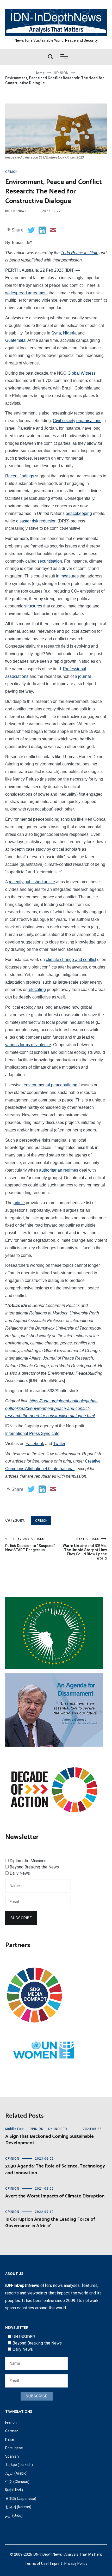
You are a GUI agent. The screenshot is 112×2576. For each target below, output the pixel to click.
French (11, 2422)
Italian (10, 2439)
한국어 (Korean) (18, 2507)
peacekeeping (79, 513)
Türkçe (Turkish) (19, 2465)
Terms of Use (36, 2563)
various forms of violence (28, 1045)
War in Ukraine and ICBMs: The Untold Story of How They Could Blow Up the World (85, 1549)
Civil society (64, 421)
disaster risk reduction (36, 521)
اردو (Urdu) (14, 2516)
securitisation (50, 561)
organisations (89, 421)
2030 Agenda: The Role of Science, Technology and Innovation (55, 2169)
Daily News (20, 1873)
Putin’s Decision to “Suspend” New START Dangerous (30, 1545)
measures (70, 576)
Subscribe (21, 1918)
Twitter (59, 1444)
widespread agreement (26, 293)
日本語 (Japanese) (21, 2499)
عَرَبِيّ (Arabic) (16, 2473)
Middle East (15, 2129)
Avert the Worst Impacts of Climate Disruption (55, 2196)
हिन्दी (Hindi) (14, 2490)
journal (85, 676)
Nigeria (70, 333)
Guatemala (15, 340)
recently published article (32, 882)
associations (17, 676)
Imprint (56, 2563)
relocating (37, 989)
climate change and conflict (71, 960)
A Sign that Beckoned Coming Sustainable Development (49, 2140)
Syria (56, 333)
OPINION (11, 172)
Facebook (35, 1444)
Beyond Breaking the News (34, 1867)
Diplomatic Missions (28, 1861)
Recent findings (20, 476)
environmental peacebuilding (51, 1085)
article (19, 1203)
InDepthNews (16, 211)
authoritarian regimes (59, 1170)
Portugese (14, 2448)
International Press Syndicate (32, 1433)
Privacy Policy (76, 2563)
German (12, 2431)
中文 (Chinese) (17, 2482)
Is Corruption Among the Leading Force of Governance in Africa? (50, 2223)
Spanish (12, 2456)
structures (33, 606)
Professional (75, 669)
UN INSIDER (58, 2129)
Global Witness (82, 373)
